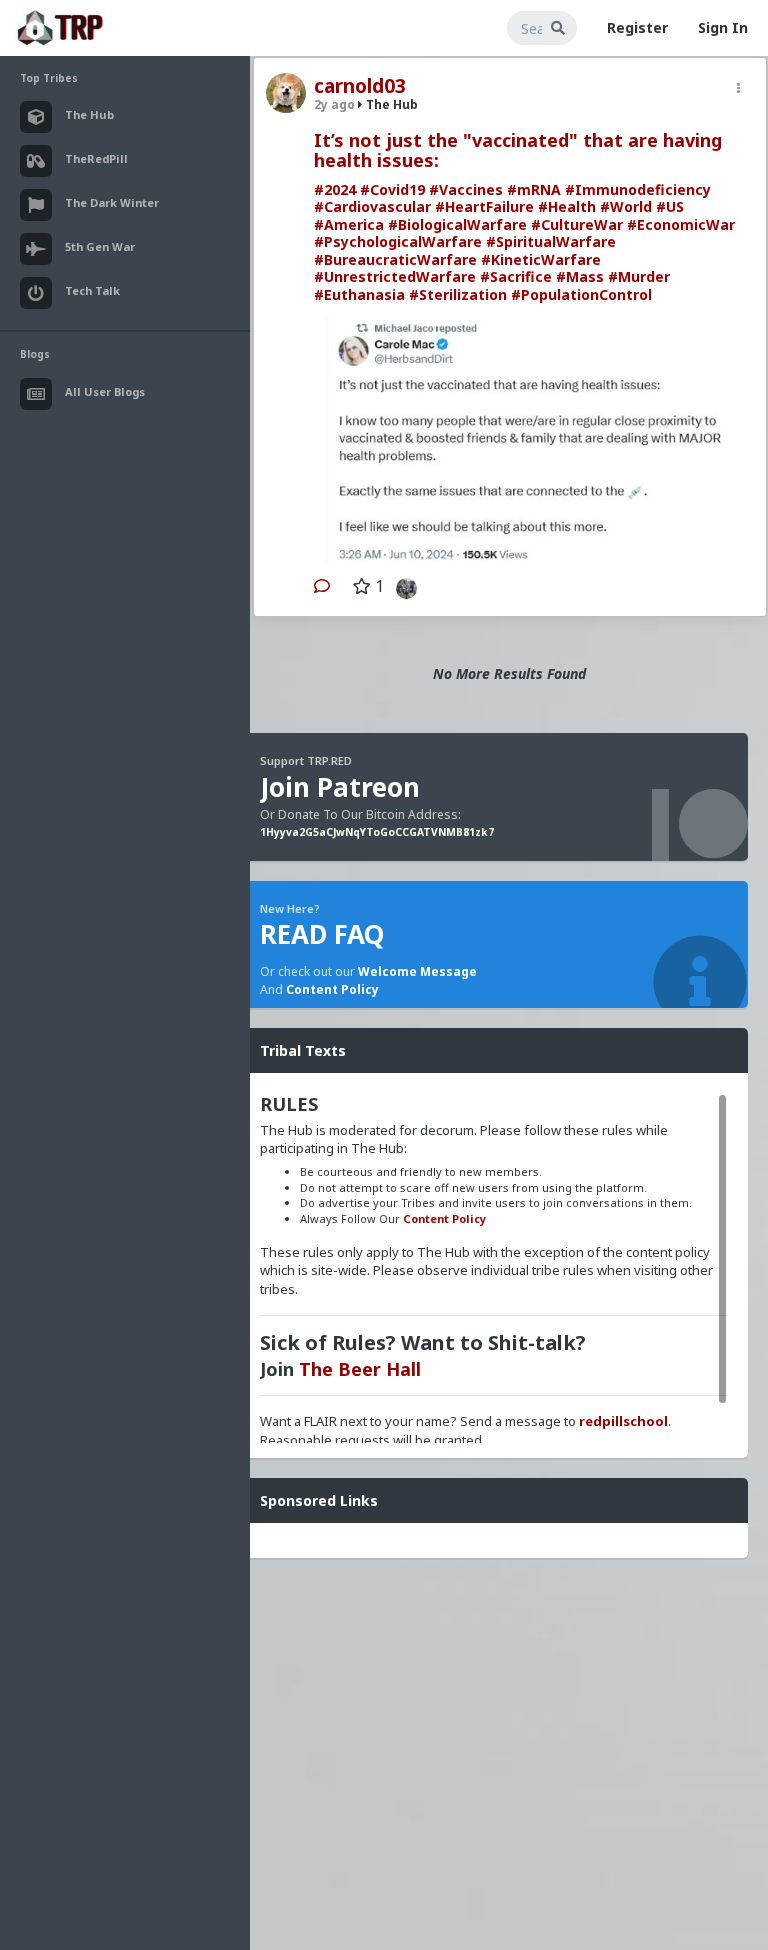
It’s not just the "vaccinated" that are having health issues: (518, 150)
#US (670, 206)
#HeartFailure (484, 206)
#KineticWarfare (541, 259)
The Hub (390, 104)
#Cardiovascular (372, 206)
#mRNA (534, 189)
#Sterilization (458, 294)
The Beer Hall (360, 1369)
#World (626, 206)
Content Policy (332, 989)
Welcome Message (417, 971)
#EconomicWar (681, 224)
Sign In (723, 27)
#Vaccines (466, 189)
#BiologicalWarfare (457, 224)
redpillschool (623, 1421)
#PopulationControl (581, 294)
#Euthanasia (359, 294)
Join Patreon (340, 787)
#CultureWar (577, 224)
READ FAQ (322, 934)
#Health (567, 206)
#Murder (639, 276)
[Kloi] (401, 586)
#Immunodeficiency (638, 189)
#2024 (335, 189)
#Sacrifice (516, 276)
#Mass (580, 276)
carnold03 (360, 86)
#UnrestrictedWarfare (395, 276)
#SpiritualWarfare (551, 241)
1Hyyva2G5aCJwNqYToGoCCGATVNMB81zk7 (377, 832)
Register (637, 27)
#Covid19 (392, 189)
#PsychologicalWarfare (398, 241)
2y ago (334, 104)
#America (349, 224)
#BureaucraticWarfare (395, 259)
